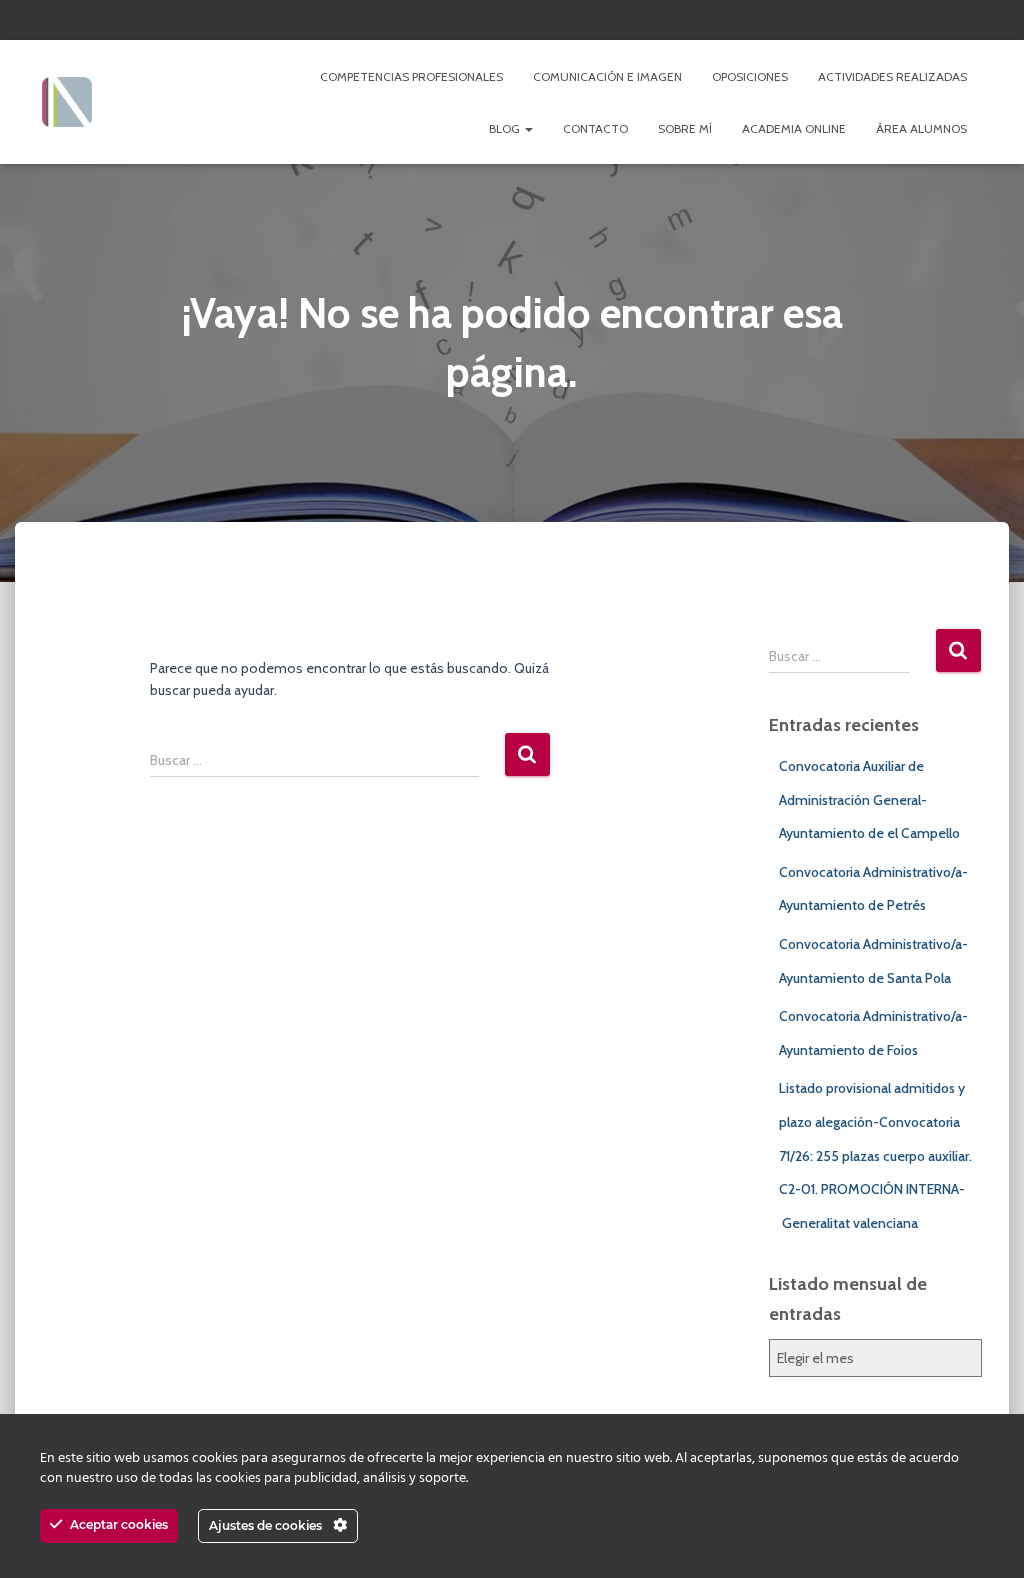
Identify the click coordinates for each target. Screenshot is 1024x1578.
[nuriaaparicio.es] (67, 102)
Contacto (595, 128)
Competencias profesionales (411, 76)
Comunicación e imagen (607, 76)
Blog (506, 128)
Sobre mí (685, 128)
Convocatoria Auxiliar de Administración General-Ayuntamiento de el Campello (869, 799)
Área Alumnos (921, 128)
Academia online (794, 128)
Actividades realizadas (892, 76)
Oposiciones (750, 76)
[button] (528, 128)
